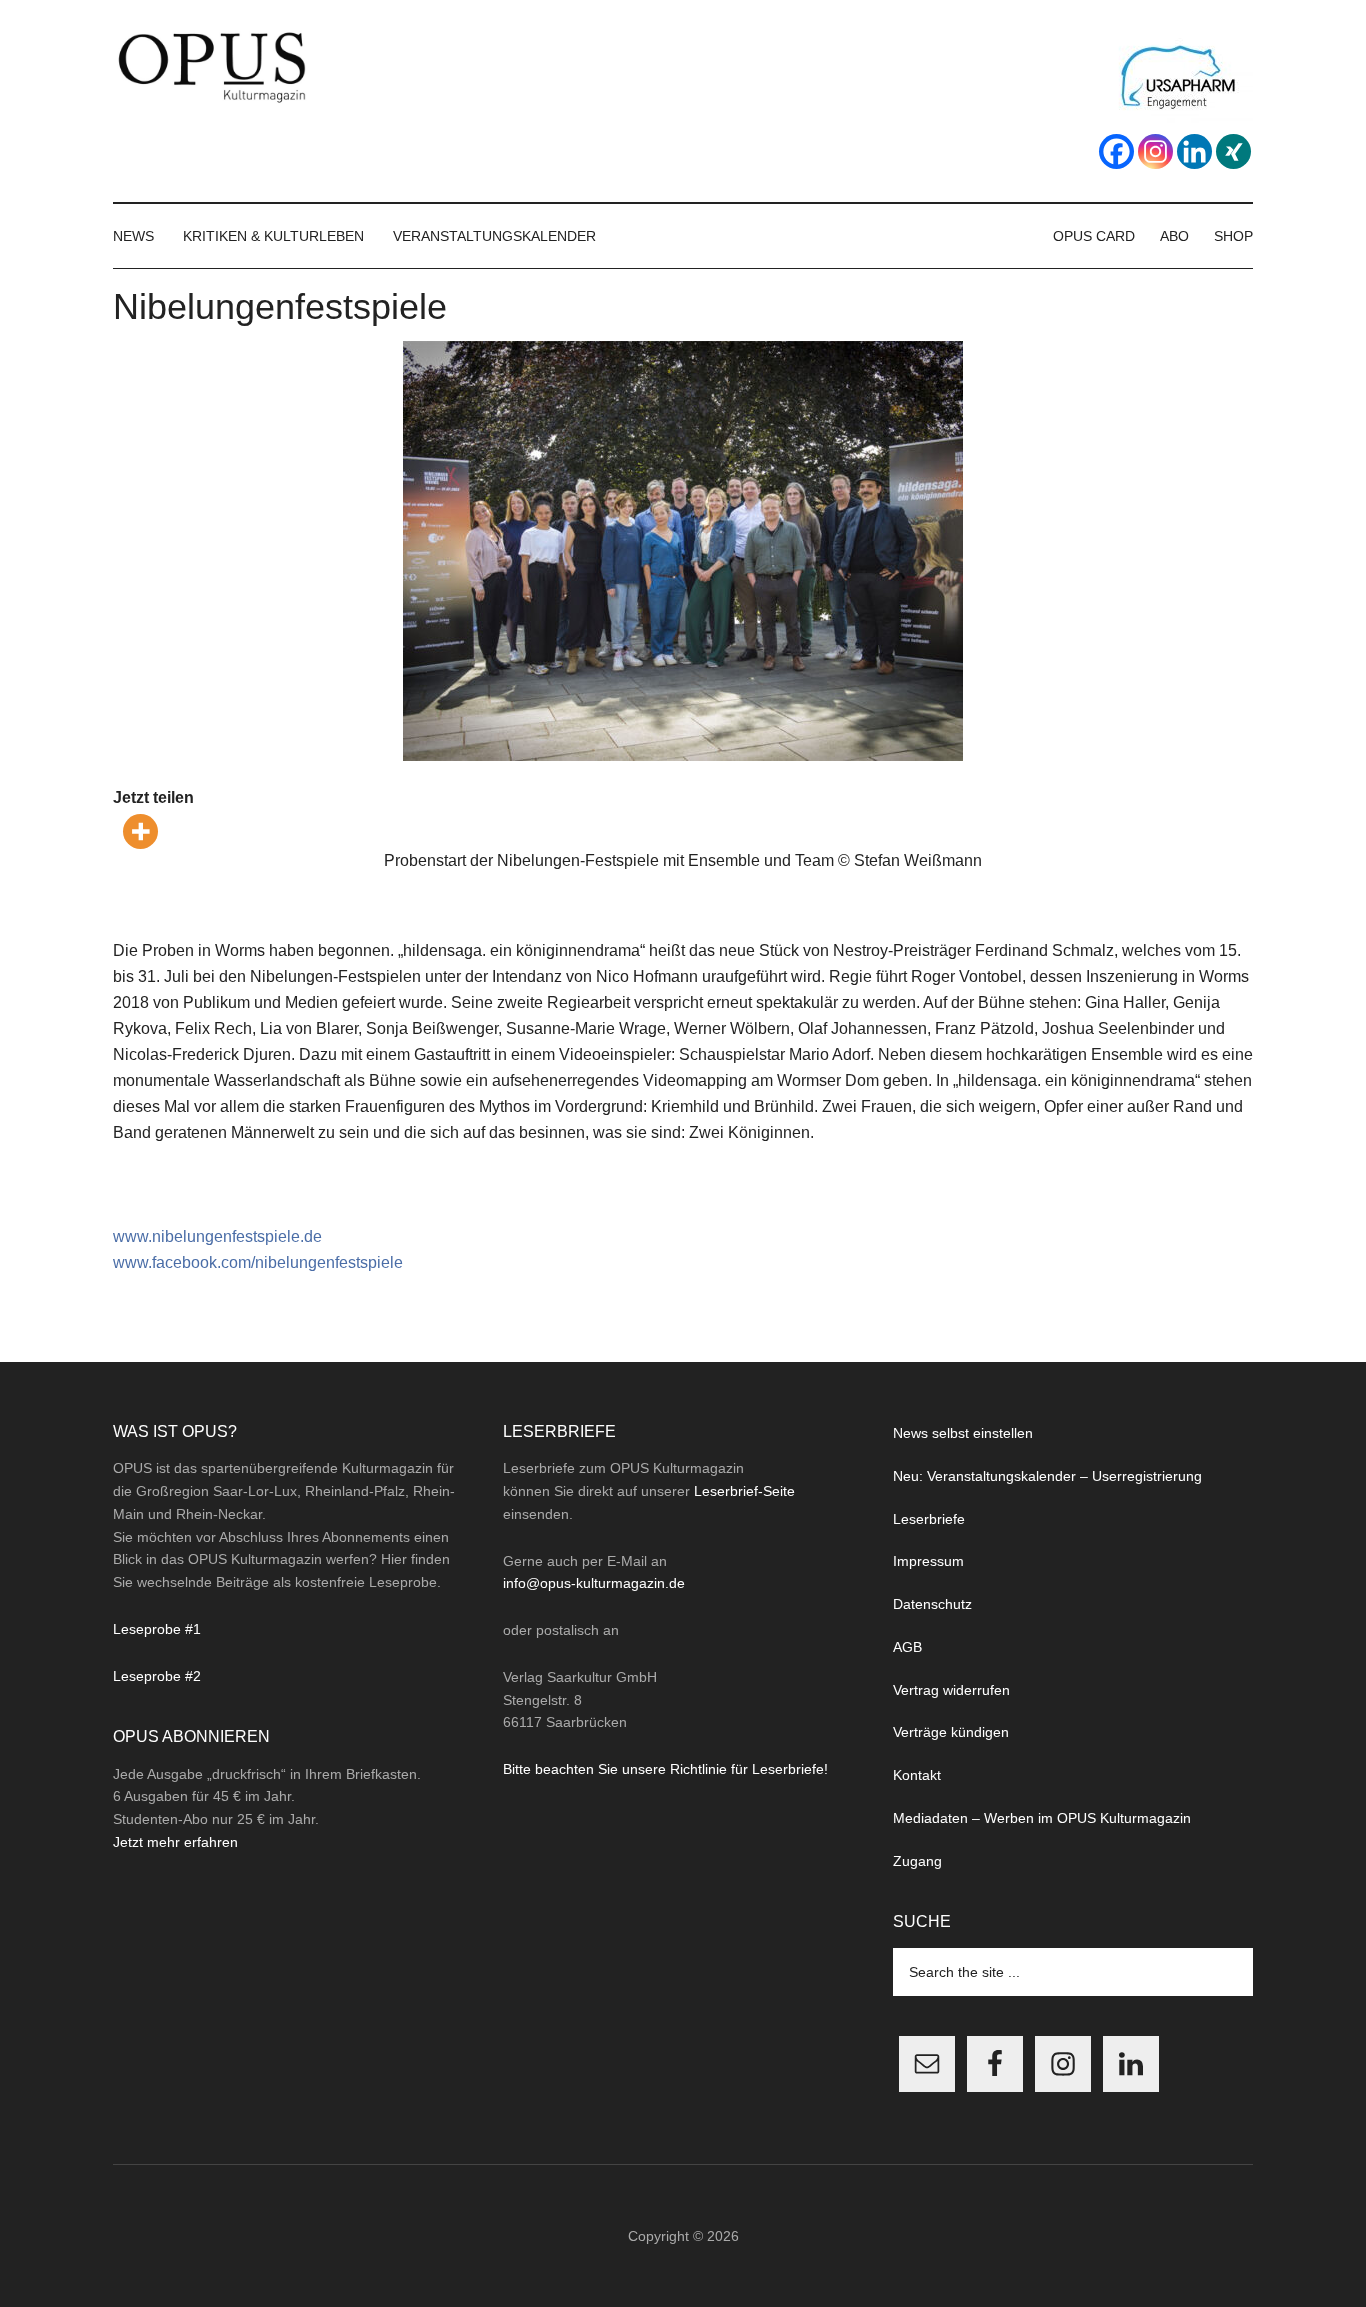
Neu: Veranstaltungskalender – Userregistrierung (1047, 1476)
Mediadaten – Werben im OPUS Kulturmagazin (1042, 1818)
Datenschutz (932, 1604)
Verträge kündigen (951, 1732)
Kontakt (917, 1775)
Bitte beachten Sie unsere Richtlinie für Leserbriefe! (665, 1769)
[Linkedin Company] (1194, 151)
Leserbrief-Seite (744, 1491)
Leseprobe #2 (157, 1676)
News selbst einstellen (963, 1433)
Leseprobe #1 (157, 1629)
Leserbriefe (929, 1519)
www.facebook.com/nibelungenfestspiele (258, 1262)
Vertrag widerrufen (951, 1690)
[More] (140, 831)
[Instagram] (1155, 151)
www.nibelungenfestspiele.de (217, 1236)
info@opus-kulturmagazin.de (594, 1583)
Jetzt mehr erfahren (175, 1842)
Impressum (928, 1561)
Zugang (917, 1861)
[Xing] (1233, 151)
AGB (907, 1647)
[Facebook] (1116, 151)
